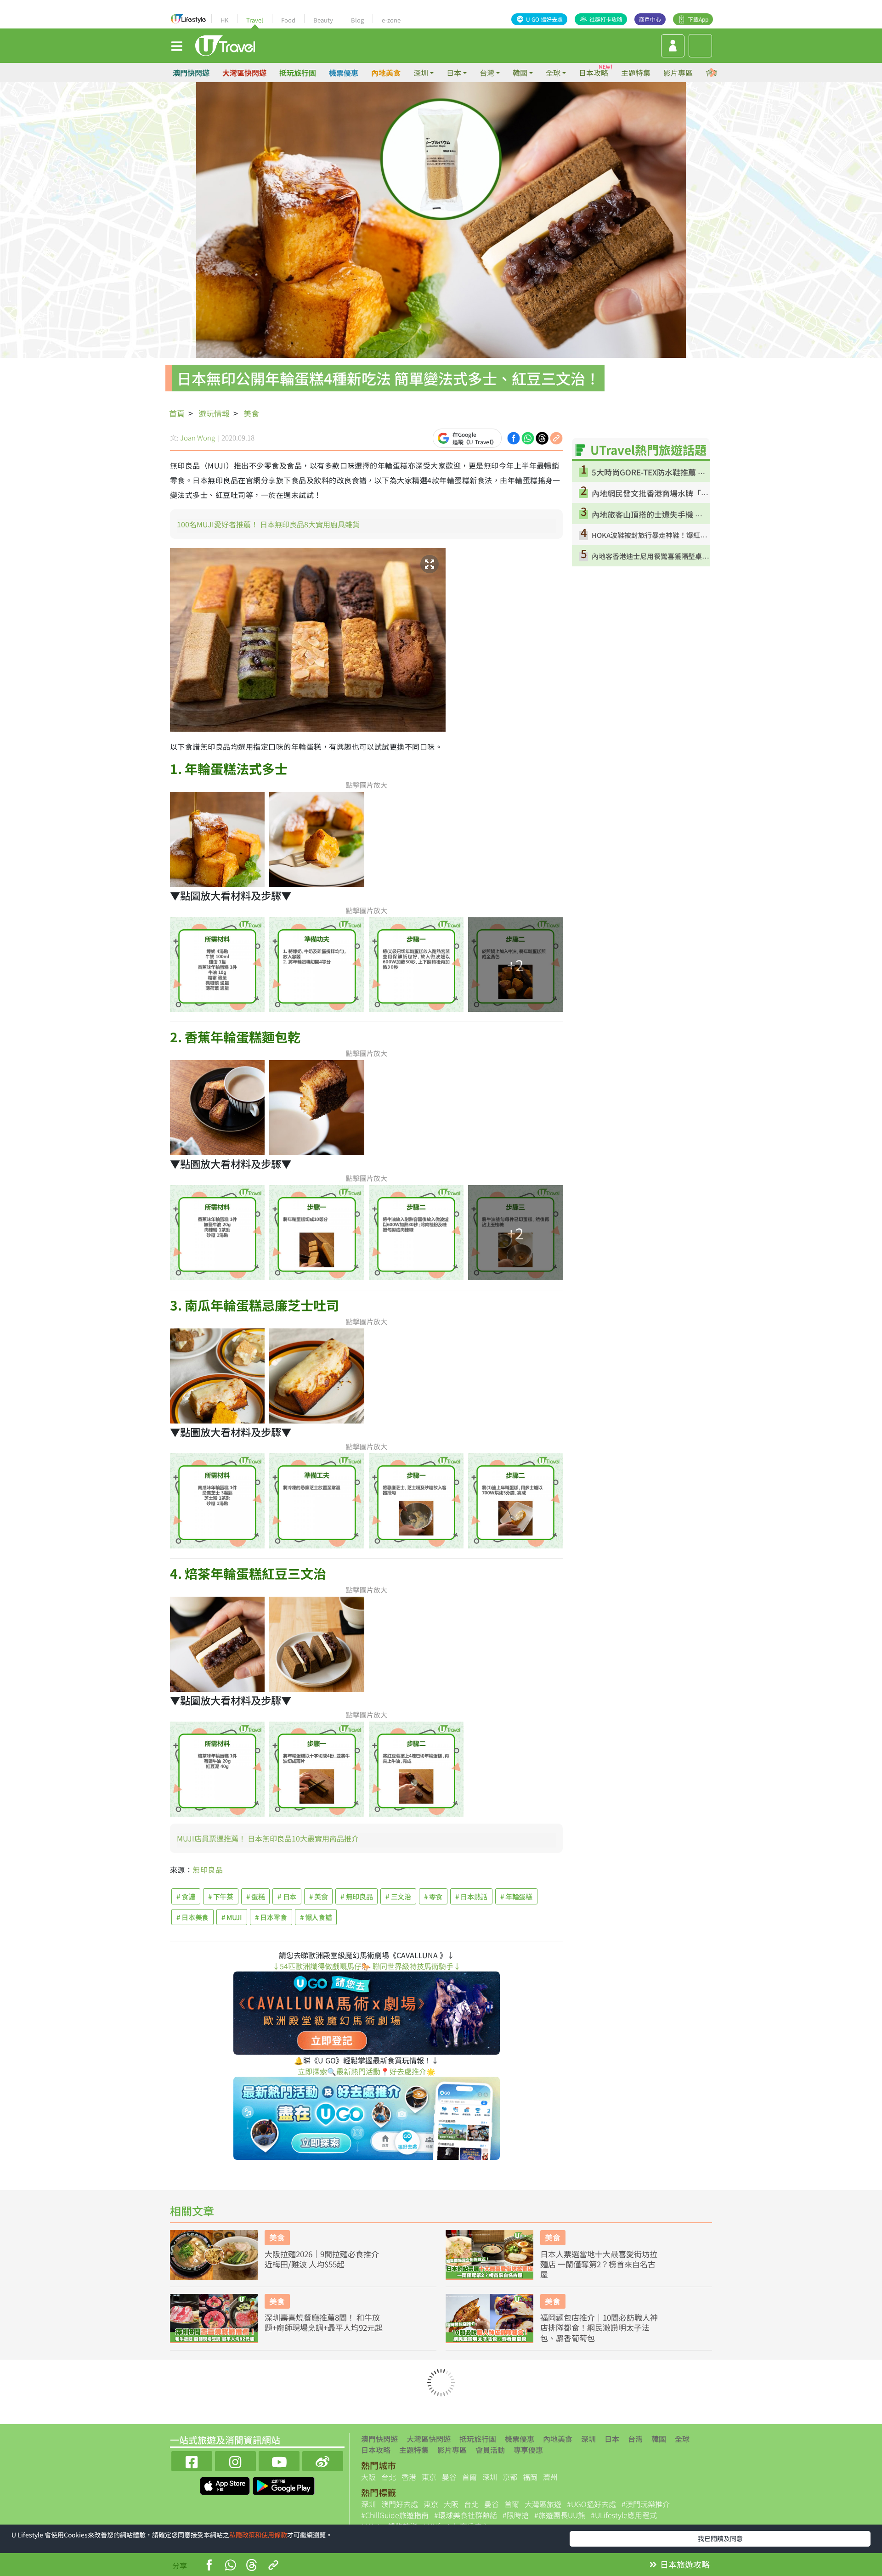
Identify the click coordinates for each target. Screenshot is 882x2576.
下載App (698, 19)
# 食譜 (186, 1896)
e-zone (391, 20)
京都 (510, 2477)
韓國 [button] (520, 73)
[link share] (556, 437)
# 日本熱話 (471, 1896)
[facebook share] (514, 437)
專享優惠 (528, 2450)
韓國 (659, 2439)
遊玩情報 (214, 413)
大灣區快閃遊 (244, 73)
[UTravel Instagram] (235, 2460)
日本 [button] (454, 73)
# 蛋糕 (256, 1896)
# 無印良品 (356, 1896)
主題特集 (636, 73)
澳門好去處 (400, 2504)
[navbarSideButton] (177, 45)
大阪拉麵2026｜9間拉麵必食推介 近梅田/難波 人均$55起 (322, 2259)
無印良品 (208, 1870)
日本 (612, 2439)
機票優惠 (344, 73)
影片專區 (678, 73)
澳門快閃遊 (191, 73)
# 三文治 (398, 1896)
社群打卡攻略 (606, 19)
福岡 (530, 2477)
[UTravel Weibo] (323, 2460)
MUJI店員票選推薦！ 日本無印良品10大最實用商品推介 (268, 1838)
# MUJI (232, 1917)
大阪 (368, 2477)
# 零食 (433, 1896)
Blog (357, 20)
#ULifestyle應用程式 (624, 2515)
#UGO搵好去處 (591, 2504)
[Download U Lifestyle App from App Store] (226, 2485)
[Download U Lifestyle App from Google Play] (284, 2485)
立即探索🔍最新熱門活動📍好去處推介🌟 (367, 2071)
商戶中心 (650, 19)
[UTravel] (225, 45)
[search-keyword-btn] (700, 46)
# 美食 (319, 1896)
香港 (409, 2477)
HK (224, 20)
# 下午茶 (221, 1896)
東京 (429, 2477)
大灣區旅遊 (543, 2504)
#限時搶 (516, 2515)
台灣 (635, 2439)
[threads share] (542, 437)
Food (288, 20)
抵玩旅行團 (298, 73)
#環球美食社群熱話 (466, 2515)
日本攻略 (594, 73)
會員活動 (490, 2450)
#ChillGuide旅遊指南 (395, 2515)
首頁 (177, 413)
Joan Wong (198, 438)
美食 (251, 413)
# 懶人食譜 (316, 1917)
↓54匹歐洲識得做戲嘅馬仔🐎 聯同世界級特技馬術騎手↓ (367, 1966)
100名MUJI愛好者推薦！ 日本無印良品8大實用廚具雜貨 (268, 524)
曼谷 (449, 2477)
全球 (682, 2439)
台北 (389, 2477)
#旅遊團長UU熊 (560, 2515)
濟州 (550, 2477)
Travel (255, 20)
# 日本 (287, 1896)
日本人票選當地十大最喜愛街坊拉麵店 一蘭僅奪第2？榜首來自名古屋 (599, 2264)
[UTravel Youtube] (279, 2460)
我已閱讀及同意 (720, 2538)
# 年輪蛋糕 (516, 1896)
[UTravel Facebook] (192, 2460)
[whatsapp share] (528, 437)
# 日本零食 (271, 1917)
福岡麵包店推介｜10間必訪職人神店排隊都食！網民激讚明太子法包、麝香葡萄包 (599, 2327)
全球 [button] (553, 73)
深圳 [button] (421, 73)
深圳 (588, 2439)
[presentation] (713, 73)
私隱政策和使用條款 (258, 2535)
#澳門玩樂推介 (646, 2504)
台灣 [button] (487, 73)
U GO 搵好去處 (544, 19)
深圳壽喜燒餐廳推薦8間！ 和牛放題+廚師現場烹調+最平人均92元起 (324, 2322)
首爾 (469, 2477)
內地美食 (386, 73)
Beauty (323, 20)
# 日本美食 (192, 1917)
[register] (673, 46)
